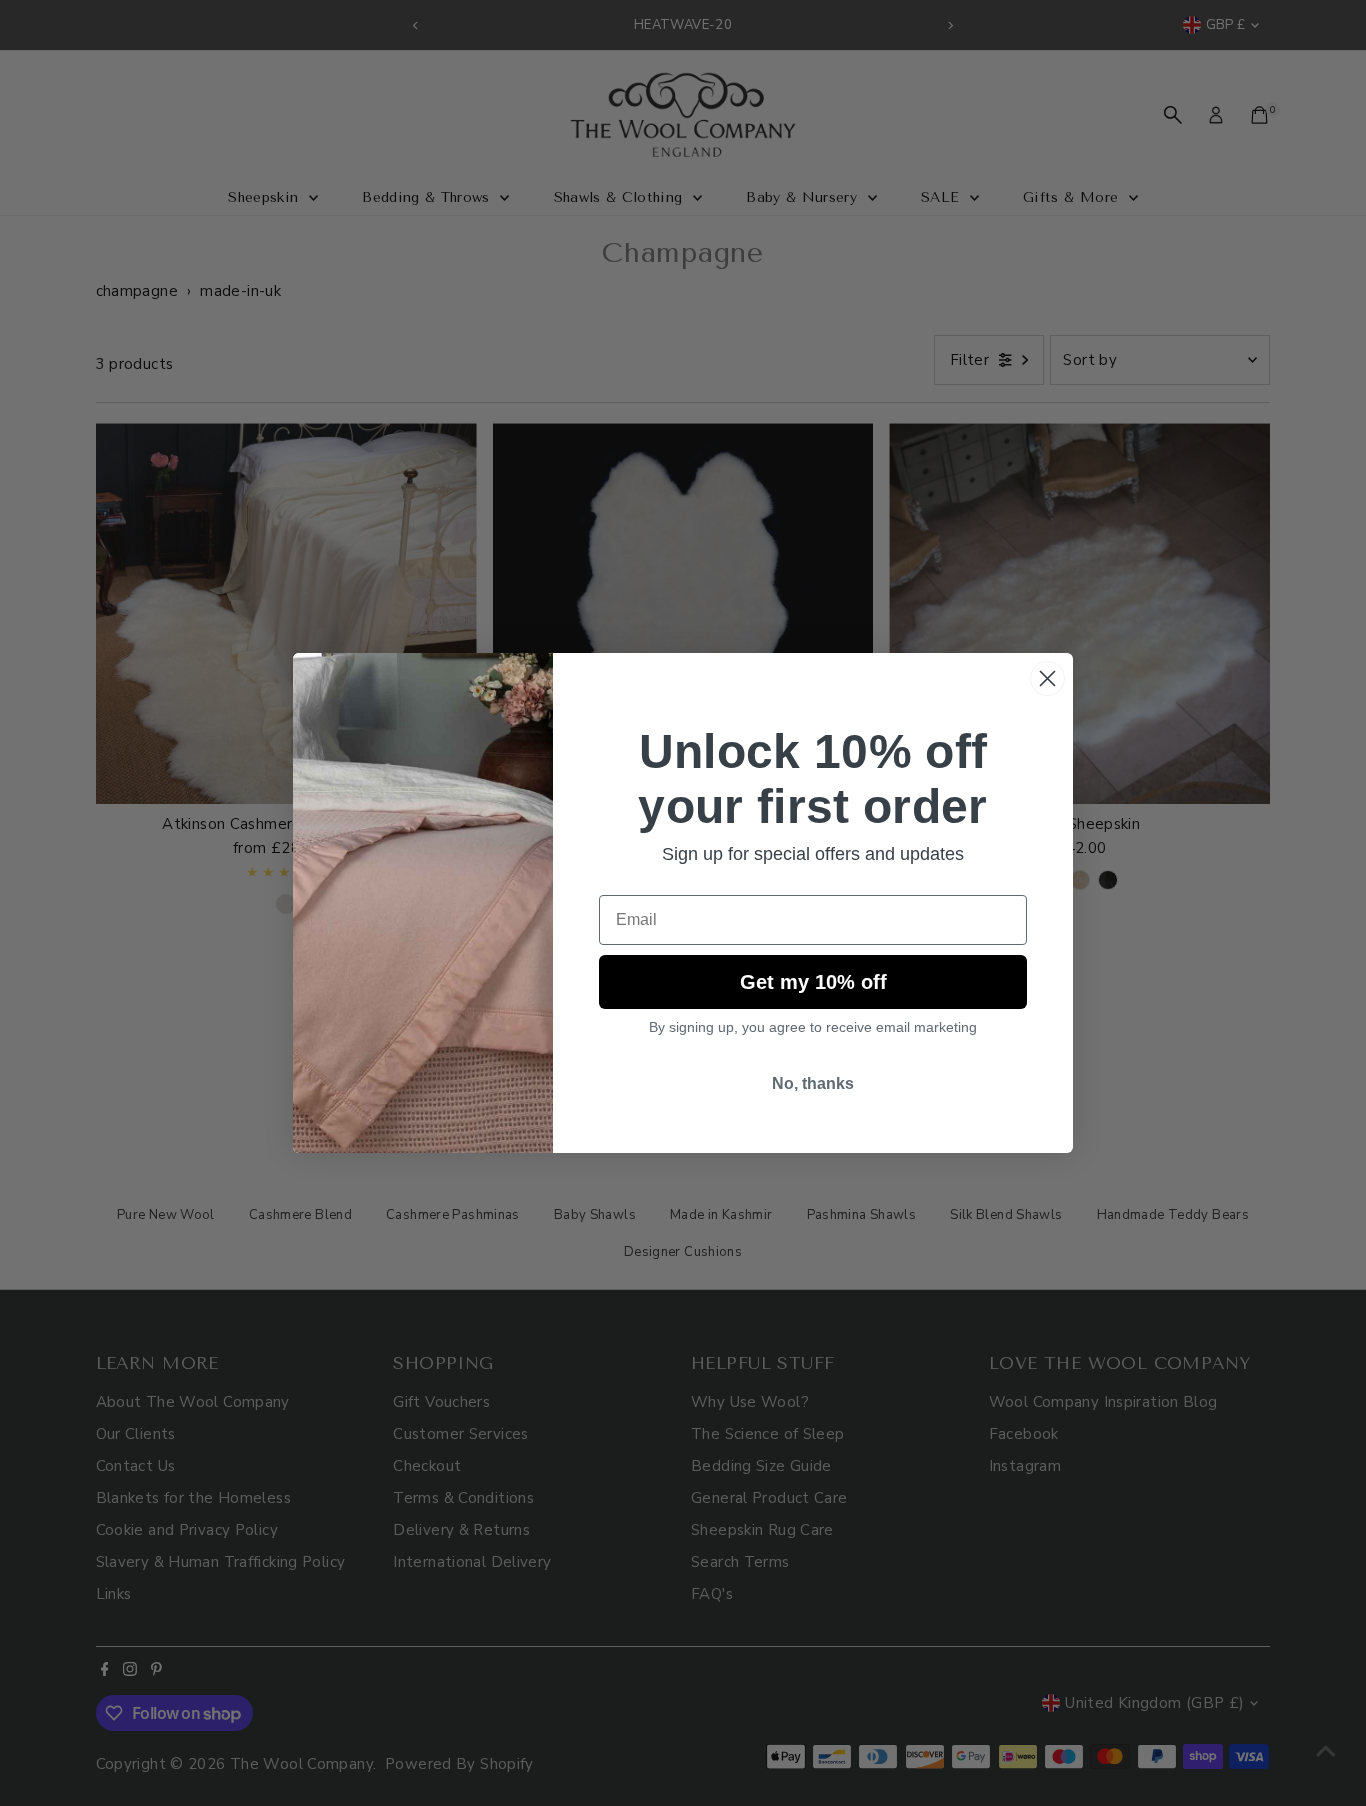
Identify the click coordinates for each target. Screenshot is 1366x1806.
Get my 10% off (813, 982)
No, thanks (813, 1083)
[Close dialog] (1047, 678)
